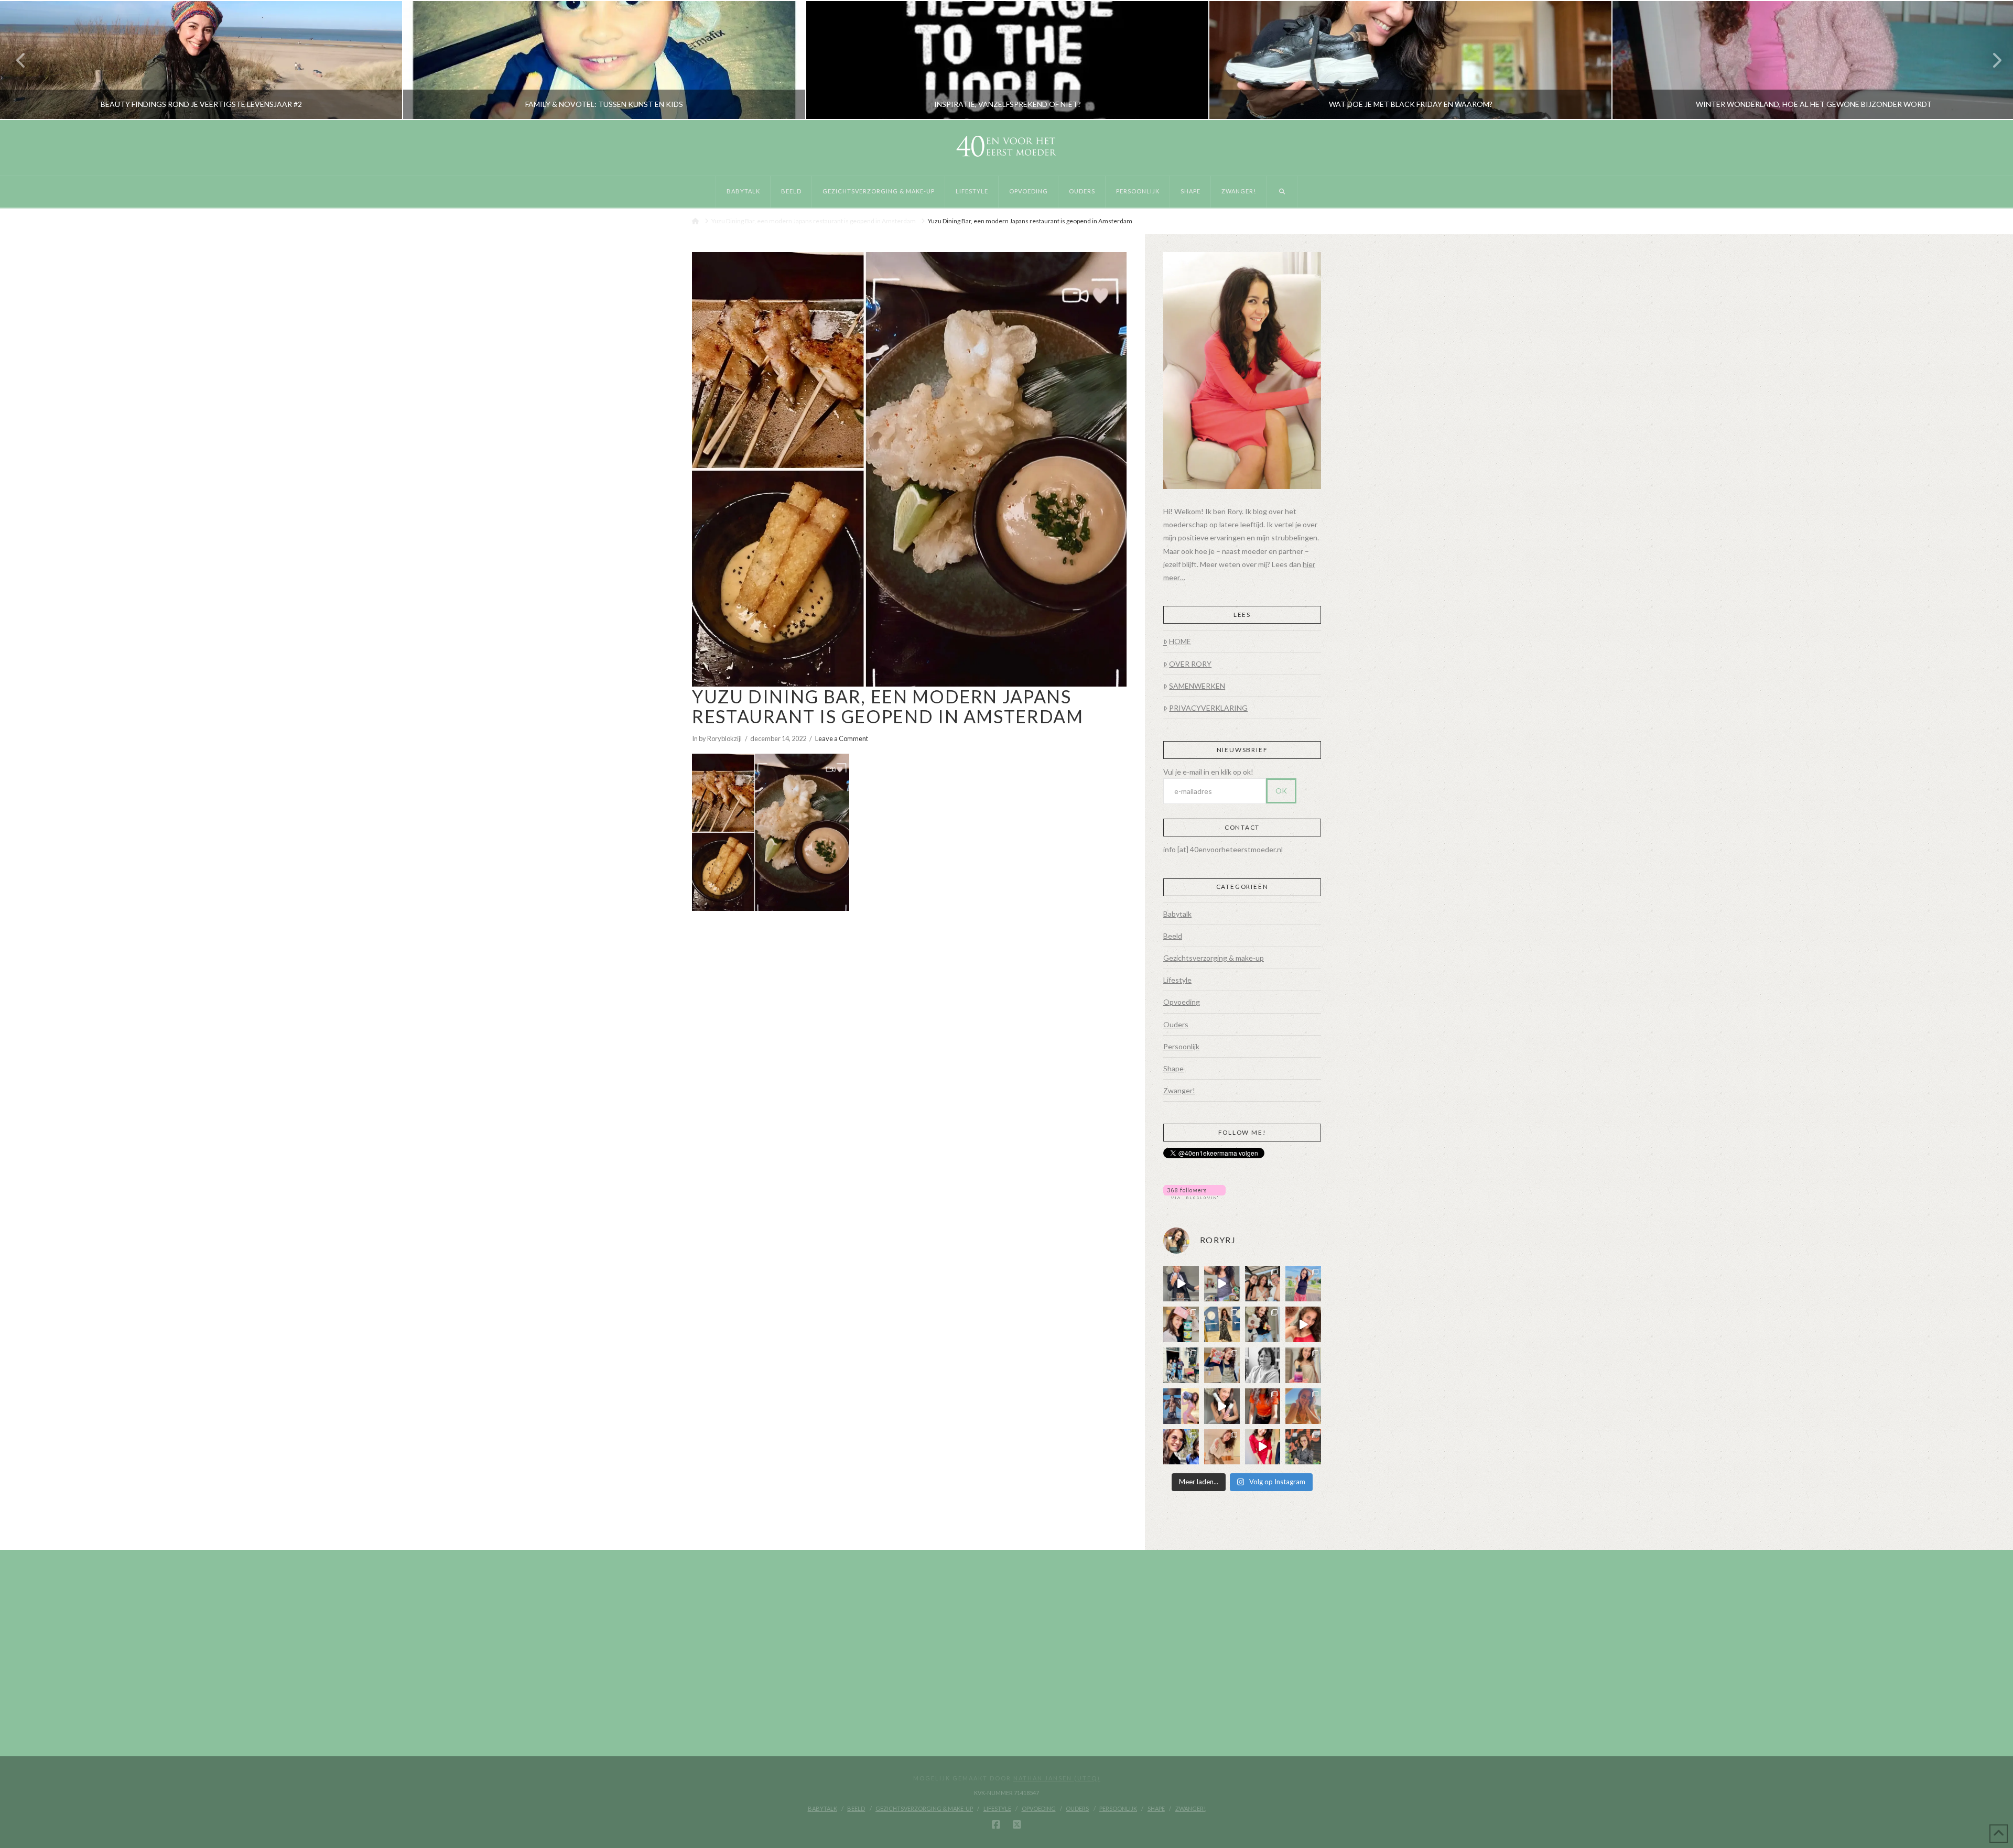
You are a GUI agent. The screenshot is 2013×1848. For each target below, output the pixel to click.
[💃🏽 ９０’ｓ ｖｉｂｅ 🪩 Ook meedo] (1263, 1447)
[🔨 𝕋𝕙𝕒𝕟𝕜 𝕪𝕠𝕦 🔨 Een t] (1222, 1447)
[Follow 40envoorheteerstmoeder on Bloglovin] (1194, 1191)
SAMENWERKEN (1197, 686)
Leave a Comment (842, 738)
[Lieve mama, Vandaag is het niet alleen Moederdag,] (1263, 1365)
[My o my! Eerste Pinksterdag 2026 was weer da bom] (1303, 1324)
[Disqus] (909, 1056)
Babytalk (1177, 914)
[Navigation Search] (1282, 192)
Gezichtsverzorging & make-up (1214, 958)
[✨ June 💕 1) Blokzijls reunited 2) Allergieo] (1263, 1284)
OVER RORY (1190, 664)
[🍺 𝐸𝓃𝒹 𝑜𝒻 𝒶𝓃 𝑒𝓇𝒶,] (1181, 1365)
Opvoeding (1182, 1002)
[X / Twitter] (1017, 1825)
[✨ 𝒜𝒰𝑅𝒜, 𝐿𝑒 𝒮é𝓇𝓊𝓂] (1303, 1365)
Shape (1173, 1068)
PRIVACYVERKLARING (1208, 708)
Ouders (1176, 1024)
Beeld (1173, 936)
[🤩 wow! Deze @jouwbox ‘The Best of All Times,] (1222, 1284)
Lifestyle (1177, 980)
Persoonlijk (1181, 1046)
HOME (1180, 641)
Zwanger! (1179, 1090)
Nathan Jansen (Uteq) (1057, 1778)
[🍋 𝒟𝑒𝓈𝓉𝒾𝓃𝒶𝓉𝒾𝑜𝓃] (1181, 1324)
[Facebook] (996, 1825)
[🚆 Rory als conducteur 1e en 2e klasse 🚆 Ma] (1181, 1284)
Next (1991, 60)
